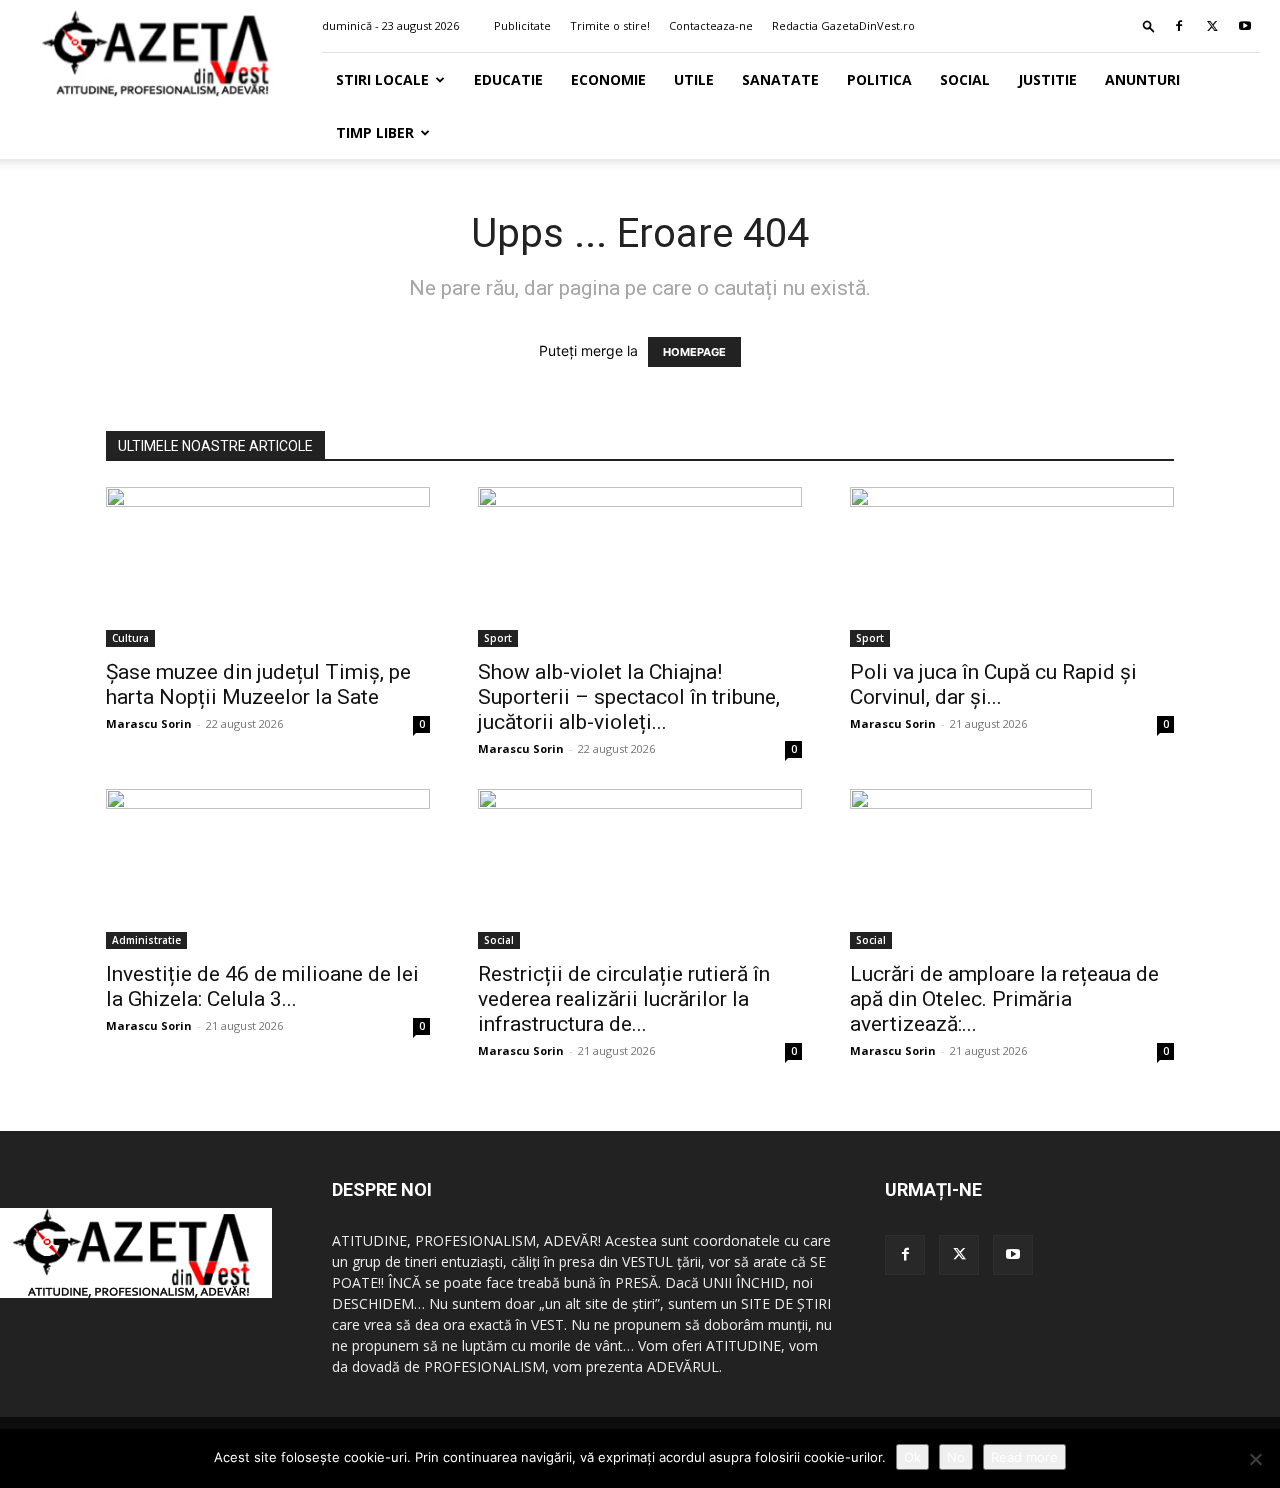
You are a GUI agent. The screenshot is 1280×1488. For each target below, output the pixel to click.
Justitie (1047, 79)
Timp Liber (375, 132)
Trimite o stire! (610, 25)
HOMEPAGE (694, 352)
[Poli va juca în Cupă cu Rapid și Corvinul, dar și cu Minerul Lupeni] (1012, 567)
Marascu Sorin (149, 723)
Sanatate (780, 79)
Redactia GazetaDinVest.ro (843, 25)
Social (965, 79)
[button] (1149, 25)
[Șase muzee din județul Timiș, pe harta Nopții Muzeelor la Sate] (268, 567)
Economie (608, 79)
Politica (879, 79)
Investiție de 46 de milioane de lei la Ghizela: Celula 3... (262, 986)
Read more (1024, 1457)
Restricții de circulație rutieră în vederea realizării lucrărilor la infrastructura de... (624, 999)
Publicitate (522, 25)
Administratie (146, 940)
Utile (694, 79)
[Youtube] (1245, 26)
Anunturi (1142, 79)
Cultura (130, 638)
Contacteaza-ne (711, 25)
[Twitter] (1212, 26)
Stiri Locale (382, 79)
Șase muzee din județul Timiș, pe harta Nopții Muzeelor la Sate (258, 684)
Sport (498, 638)
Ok (912, 1457)
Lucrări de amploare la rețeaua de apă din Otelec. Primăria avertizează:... (1004, 999)
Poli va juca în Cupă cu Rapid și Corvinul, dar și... (993, 684)
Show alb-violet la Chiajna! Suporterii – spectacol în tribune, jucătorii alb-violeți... (629, 697)
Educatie (508, 79)
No (956, 1457)
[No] (1255, 1459)
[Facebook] (1179, 26)
